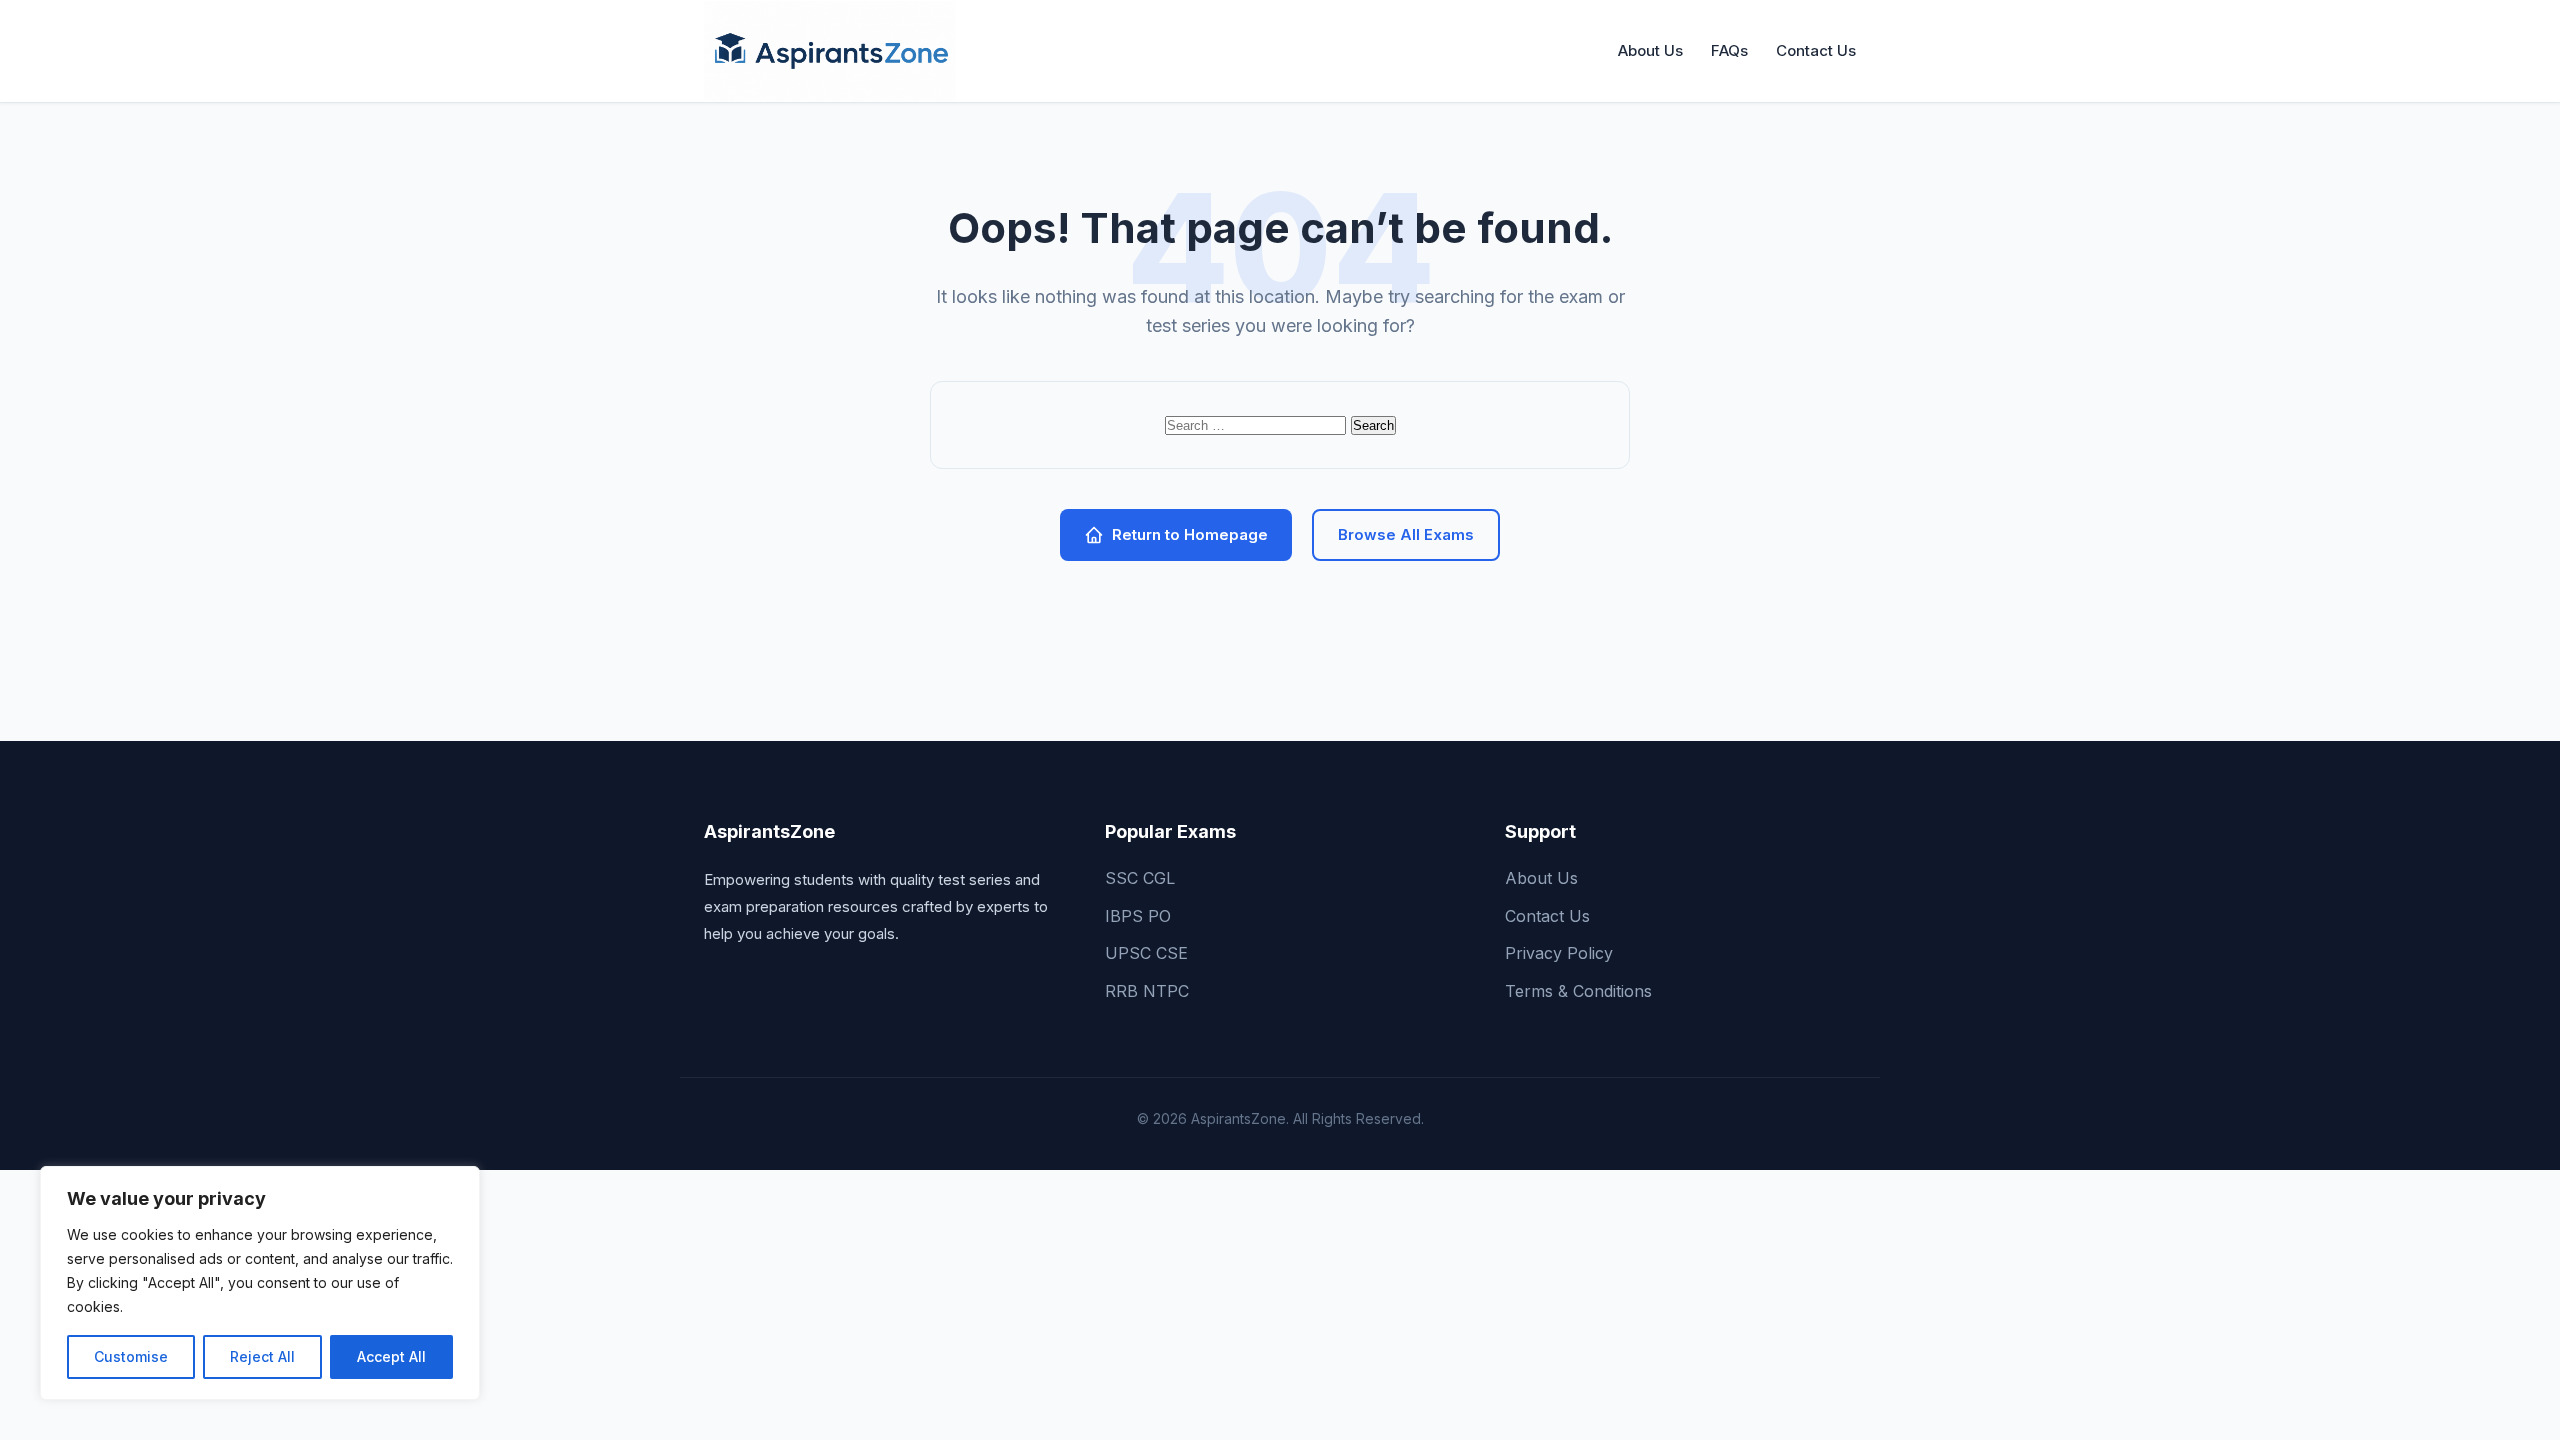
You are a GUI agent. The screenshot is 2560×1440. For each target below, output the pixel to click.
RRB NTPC (1147, 991)
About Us (1650, 50)
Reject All (262, 1356)
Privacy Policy (1559, 953)
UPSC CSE (1146, 953)
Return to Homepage (1190, 534)
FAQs (1729, 50)
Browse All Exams (1406, 534)
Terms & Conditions (1578, 991)
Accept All (391, 1356)
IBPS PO (1138, 916)
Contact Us (1816, 50)
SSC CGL (1140, 878)
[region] (260, 1283)
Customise (131, 1356)
